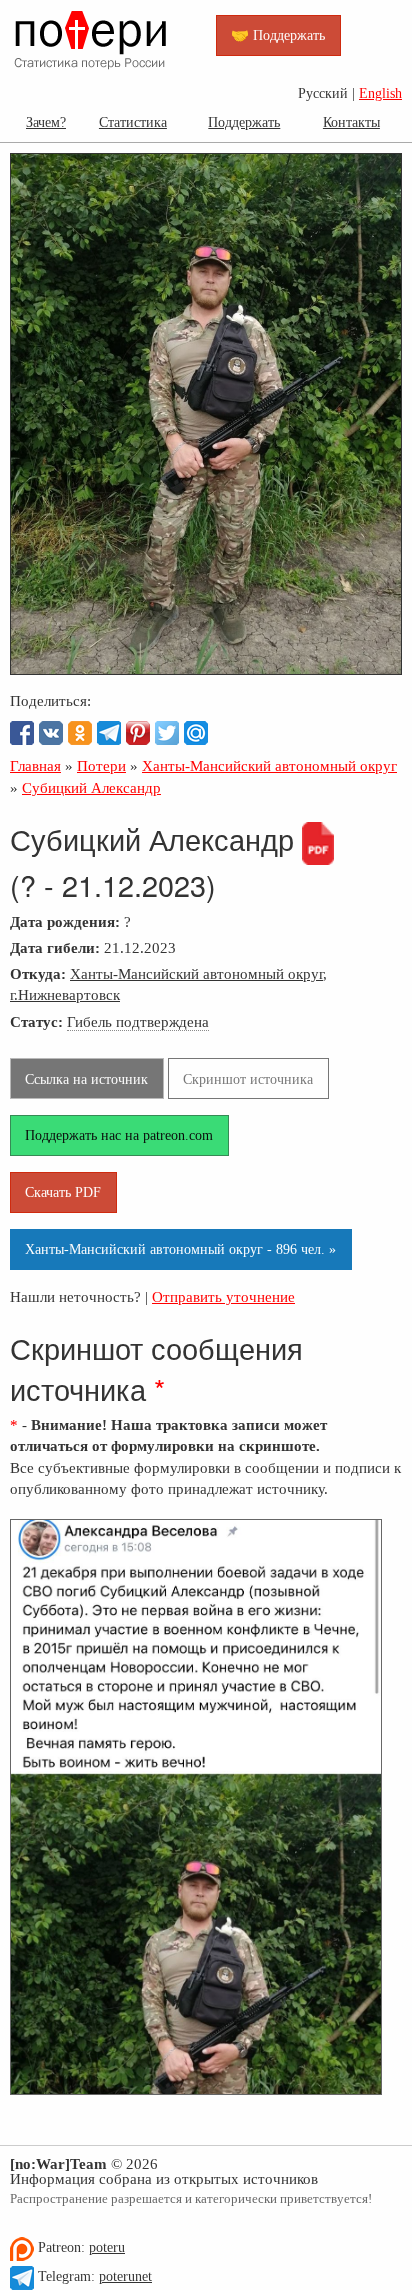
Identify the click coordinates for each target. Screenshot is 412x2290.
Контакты (351, 122)
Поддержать (244, 122)
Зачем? (46, 122)
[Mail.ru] (196, 733)
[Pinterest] (138, 733)
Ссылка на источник (86, 1079)
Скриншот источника (248, 1079)
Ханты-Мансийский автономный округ (196, 973)
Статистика (133, 122)
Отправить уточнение (223, 1296)
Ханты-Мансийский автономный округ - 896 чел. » (180, 1249)
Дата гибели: (55, 947)
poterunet (125, 2276)
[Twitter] (167, 733)
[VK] (51, 733)
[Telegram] (109, 733)
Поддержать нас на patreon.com (119, 1135)
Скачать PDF (63, 1192)
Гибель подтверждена (138, 1021)
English (380, 93)
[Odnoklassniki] (80, 733)
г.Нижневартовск (65, 994)
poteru (107, 2247)
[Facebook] (22, 733)
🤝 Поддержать (278, 35)
